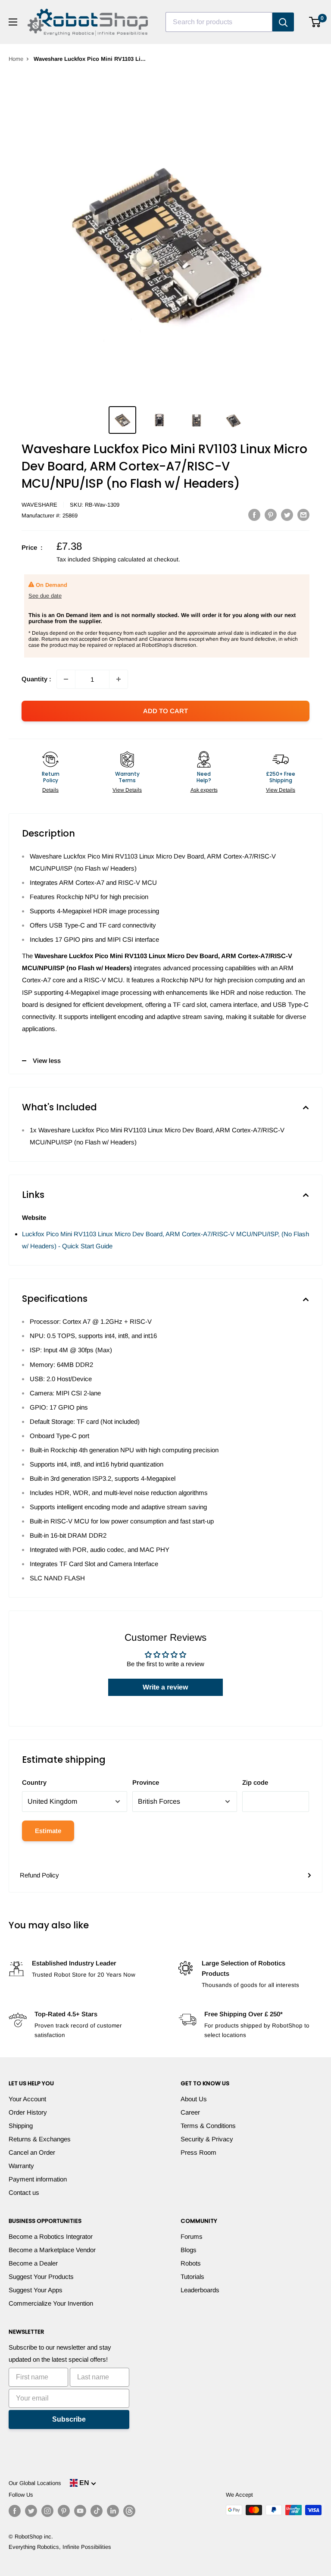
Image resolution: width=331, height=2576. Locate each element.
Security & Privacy (207, 2139)
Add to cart (165, 711)
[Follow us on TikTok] (97, 2511)
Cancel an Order (32, 2152)
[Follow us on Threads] (129, 2511)
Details (50, 790)
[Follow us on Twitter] (31, 2511)
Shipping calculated (119, 559)
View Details (127, 790)
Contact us (24, 2192)
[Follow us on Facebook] (15, 2511)
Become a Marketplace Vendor (52, 2250)
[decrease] (66, 679)
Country (34, 1782)
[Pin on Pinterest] (271, 515)
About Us (194, 2099)
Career (190, 2112)
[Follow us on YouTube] (80, 2511)
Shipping (21, 2126)
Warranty (21, 2166)
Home (16, 59)
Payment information (38, 2179)
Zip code (255, 1782)
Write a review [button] (165, 1687)
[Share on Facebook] (254, 515)
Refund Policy (39, 1875)
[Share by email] (303, 515)
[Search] (283, 22)
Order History (28, 2112)
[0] (315, 22)
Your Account (27, 2099)
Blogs (189, 2250)
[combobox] (219, 22)
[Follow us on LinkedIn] (113, 2511)
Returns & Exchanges (40, 2139)
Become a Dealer (33, 2263)
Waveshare (39, 505)
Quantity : (36, 679)
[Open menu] (13, 22)
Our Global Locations (35, 2483)
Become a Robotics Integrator (51, 2236)
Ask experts (204, 790)
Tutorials (192, 2277)
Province (146, 1782)
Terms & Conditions (208, 2126)
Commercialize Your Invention (51, 2303)
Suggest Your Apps (36, 2290)
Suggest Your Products (41, 2277)
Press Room (198, 2152)
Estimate (48, 1831)
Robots (191, 2263)
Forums (192, 2236)
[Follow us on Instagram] (47, 2511)
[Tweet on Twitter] (287, 515)
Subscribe (69, 2419)
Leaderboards (200, 2290)
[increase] (119, 679)
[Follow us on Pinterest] (64, 2511)
